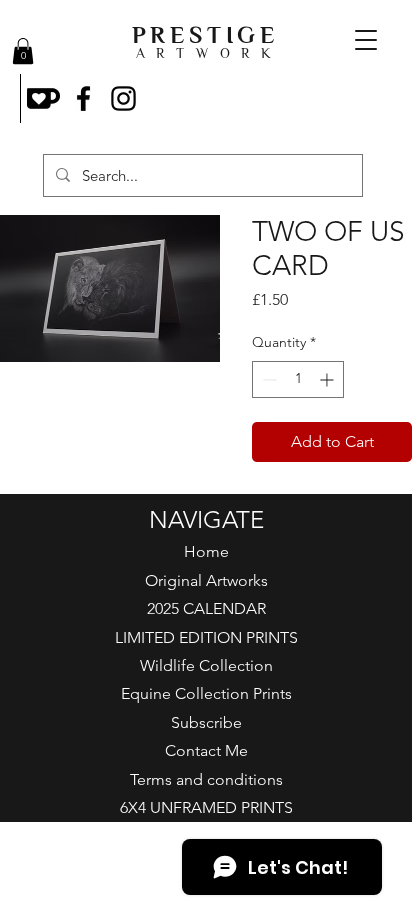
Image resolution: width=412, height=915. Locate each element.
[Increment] (328, 379)
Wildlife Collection (206, 665)
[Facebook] (83, 98)
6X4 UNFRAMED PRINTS (206, 807)
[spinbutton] (298, 379)
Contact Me (206, 750)
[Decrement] (267, 379)
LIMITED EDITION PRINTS (206, 637)
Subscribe (206, 722)
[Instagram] (123, 98)
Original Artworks (206, 580)
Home (206, 551)
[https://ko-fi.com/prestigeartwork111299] (43, 98)
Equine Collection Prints (206, 693)
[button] (23, 51)
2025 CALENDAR (206, 608)
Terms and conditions (206, 779)
